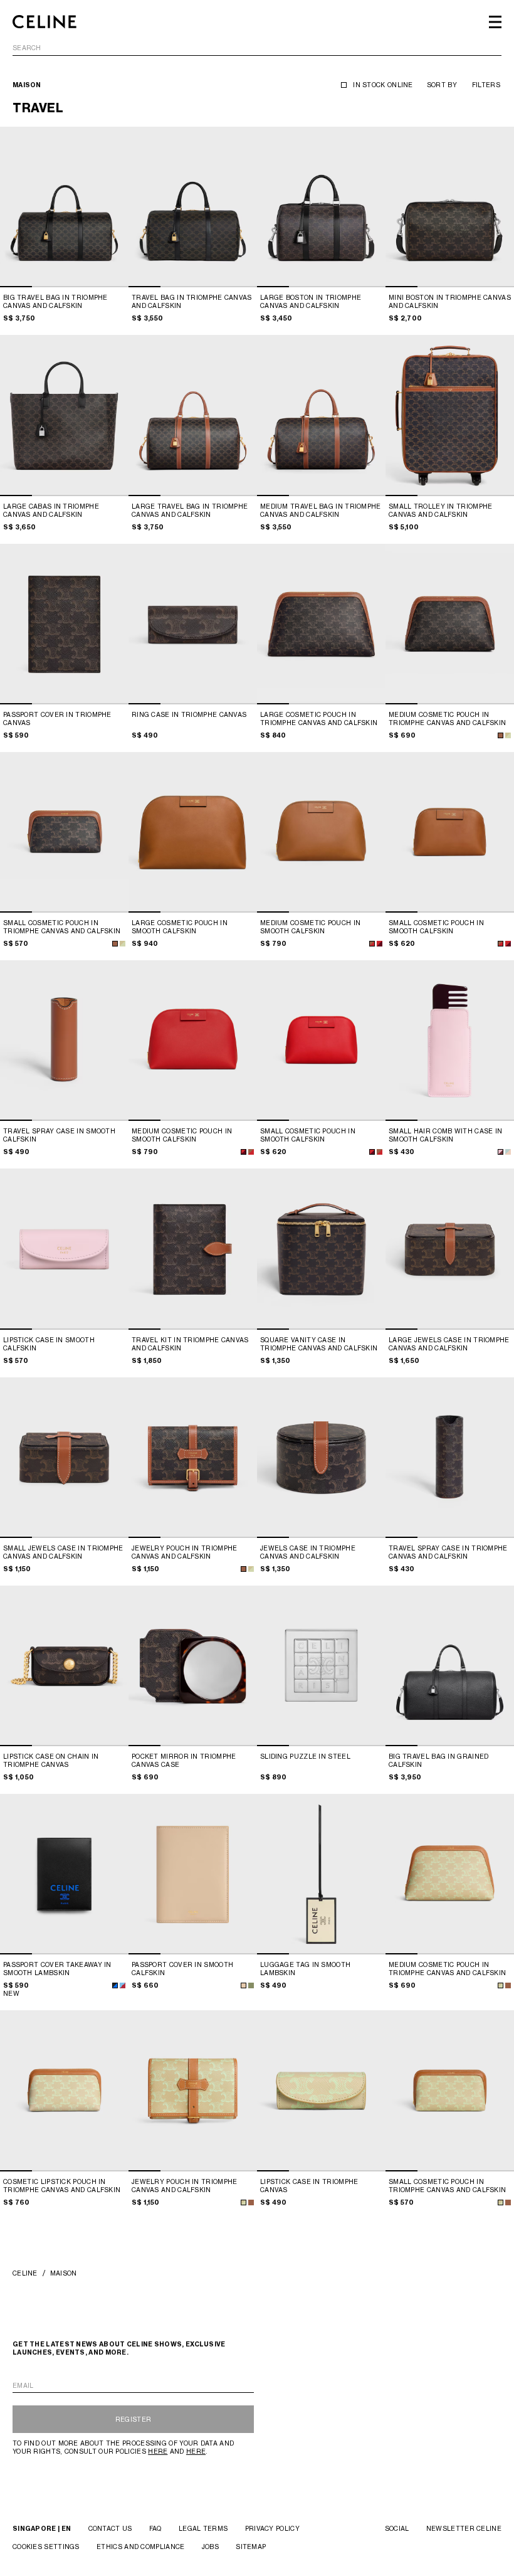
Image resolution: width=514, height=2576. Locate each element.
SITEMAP (251, 2547)
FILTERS (486, 85)
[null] (508, 735)
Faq (155, 2528)
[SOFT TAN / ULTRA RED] (372, 944)
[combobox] (257, 50)
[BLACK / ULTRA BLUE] (115, 1985)
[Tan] (508, 1985)
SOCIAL (397, 2528)
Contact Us (110, 2528)
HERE (158, 2451)
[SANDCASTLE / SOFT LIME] (501, 1985)
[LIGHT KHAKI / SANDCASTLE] (251, 1985)
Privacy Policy (272, 2528)
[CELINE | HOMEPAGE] (45, 22)
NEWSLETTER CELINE (464, 2528)
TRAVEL (38, 108)
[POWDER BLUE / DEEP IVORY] (508, 1152)
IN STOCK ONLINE (383, 85)
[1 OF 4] (64, 207)
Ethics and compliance (140, 2547)
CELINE (25, 2273)
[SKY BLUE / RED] (123, 1985)
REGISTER (133, 2419)
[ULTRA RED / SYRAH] (380, 944)
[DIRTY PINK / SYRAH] (501, 1152)
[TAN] (501, 735)
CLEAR (490, 48)
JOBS (210, 2547)
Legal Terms (203, 2528)
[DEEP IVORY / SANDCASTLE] (244, 1985)
